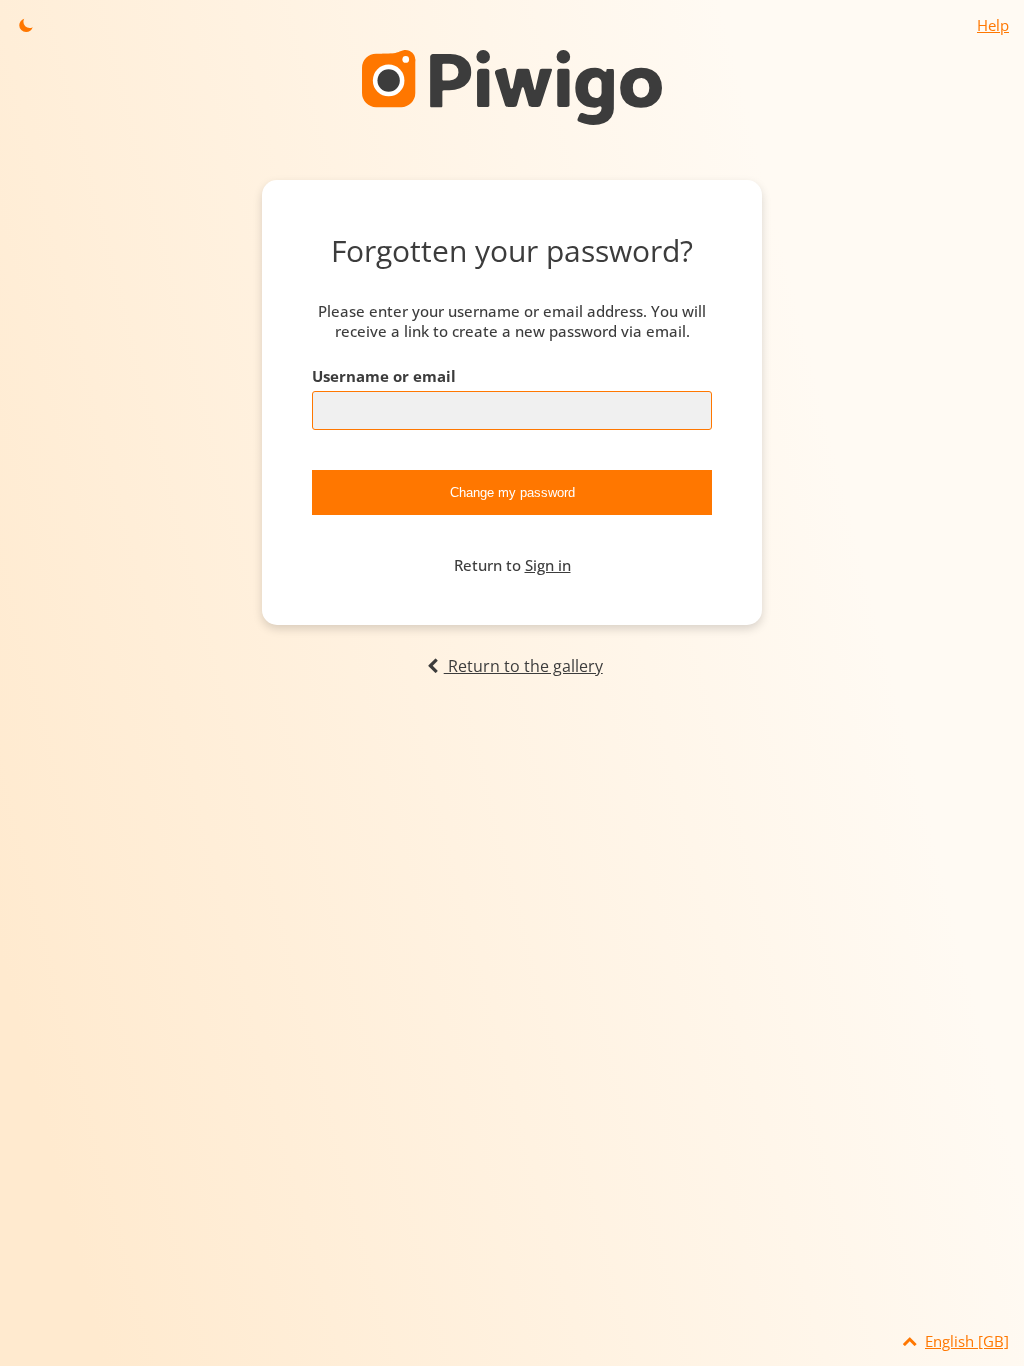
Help (993, 25)
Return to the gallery (523, 666)
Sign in (548, 565)
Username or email (384, 376)
